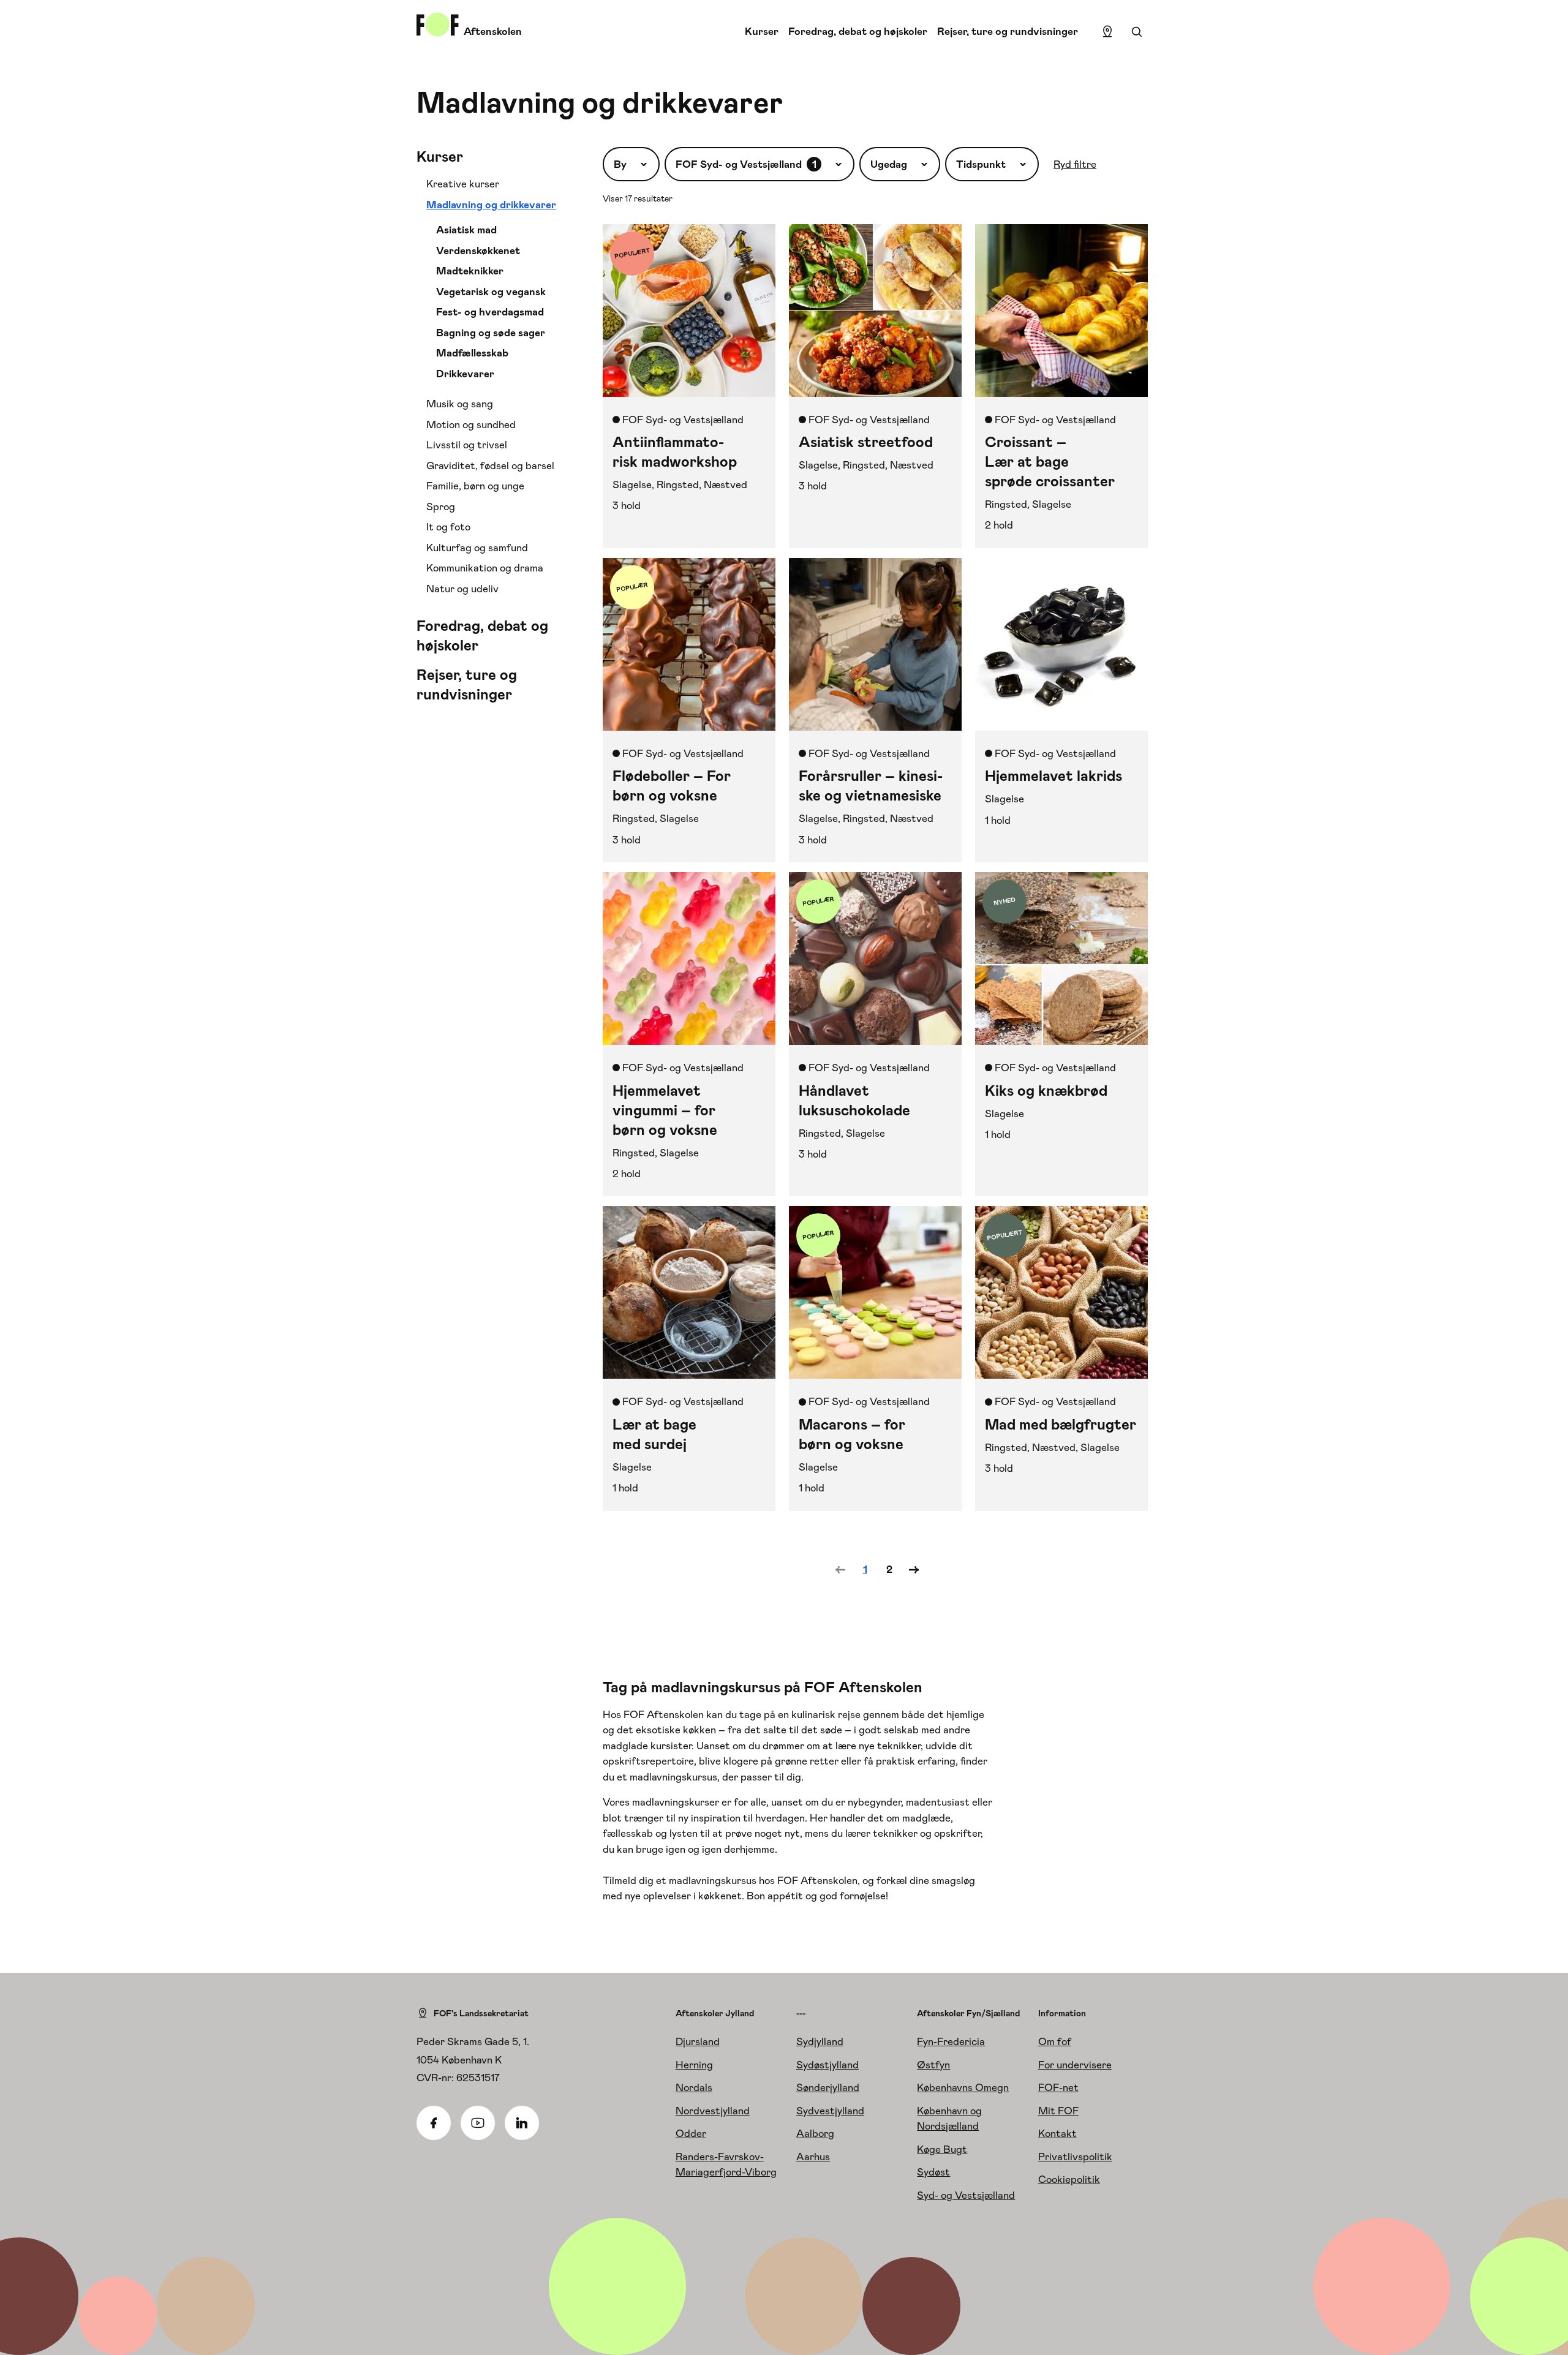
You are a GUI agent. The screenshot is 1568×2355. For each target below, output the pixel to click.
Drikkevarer (465, 374)
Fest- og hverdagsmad (490, 312)
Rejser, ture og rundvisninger (1008, 31)
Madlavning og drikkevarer (491, 205)
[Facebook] (434, 2123)
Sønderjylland (828, 2087)
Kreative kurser (463, 184)
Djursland (698, 2041)
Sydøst (933, 2172)
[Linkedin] (522, 2123)
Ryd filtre (1075, 164)
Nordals (694, 2087)
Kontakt (1057, 2133)
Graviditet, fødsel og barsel (490, 465)
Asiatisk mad (466, 230)
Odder (691, 2133)
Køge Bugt (942, 2149)
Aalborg (815, 2133)
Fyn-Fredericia (951, 2041)
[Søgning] (1137, 32)
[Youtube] (478, 2123)
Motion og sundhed (471, 424)
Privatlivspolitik (1075, 2157)
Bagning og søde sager (491, 333)
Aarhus (813, 2157)
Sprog (441, 507)
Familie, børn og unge (475, 486)
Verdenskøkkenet (478, 251)
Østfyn (933, 2065)
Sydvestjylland (830, 2111)
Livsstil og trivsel (467, 445)
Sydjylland (820, 2041)
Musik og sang (460, 404)
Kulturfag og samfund (477, 548)
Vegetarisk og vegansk (491, 292)
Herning (694, 2065)
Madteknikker (470, 271)
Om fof (1055, 2041)
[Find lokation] (1107, 32)
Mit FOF (1058, 2111)
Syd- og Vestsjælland (966, 2195)
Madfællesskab (472, 353)
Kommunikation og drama (485, 568)
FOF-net (1058, 2087)
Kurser (762, 31)
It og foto (448, 527)
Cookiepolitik (1069, 2179)
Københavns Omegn (963, 2087)
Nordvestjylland (713, 2111)
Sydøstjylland (827, 2065)
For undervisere (1075, 2065)
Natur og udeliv (462, 589)
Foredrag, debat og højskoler (858, 31)
